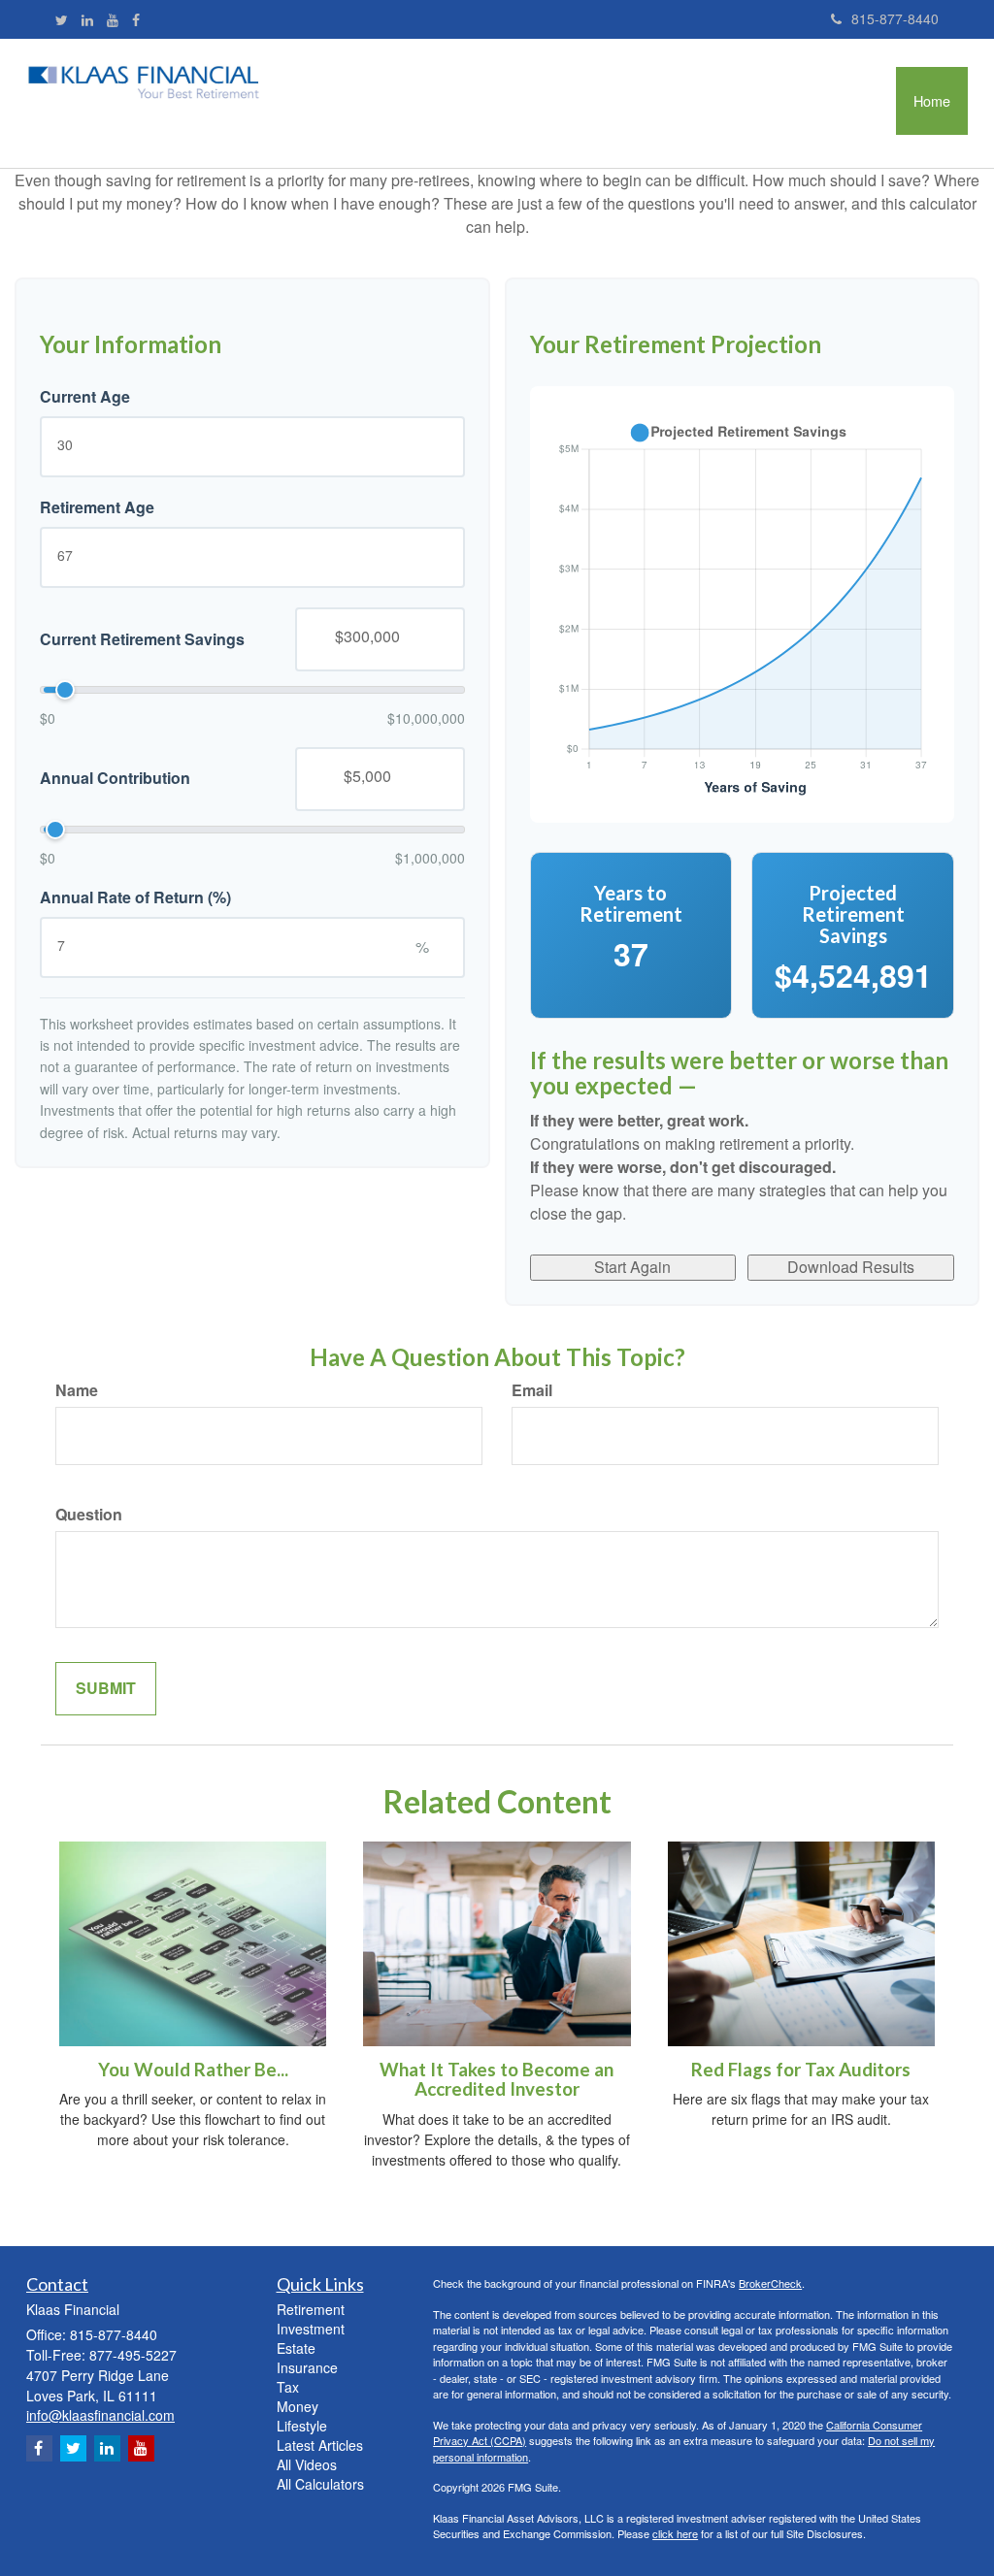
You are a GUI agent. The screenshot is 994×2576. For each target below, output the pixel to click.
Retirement (311, 2309)
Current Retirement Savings (142, 639)
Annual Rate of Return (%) (135, 897)
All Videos (307, 2464)
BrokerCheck (770, 2283)
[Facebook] (136, 19)
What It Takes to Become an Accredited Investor (497, 2080)
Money (298, 2406)
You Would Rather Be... (193, 2070)
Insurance (307, 2367)
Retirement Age (97, 507)
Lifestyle (302, 2426)
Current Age (85, 397)
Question (89, 1515)
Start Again (632, 1267)
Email (532, 1390)
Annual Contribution (115, 778)
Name (77, 1390)
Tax (288, 2387)
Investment (311, 2329)
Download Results (851, 1267)
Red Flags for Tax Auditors (801, 2070)
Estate (296, 2348)
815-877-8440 (895, 18)
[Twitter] (62, 19)
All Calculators (320, 2484)
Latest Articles (320, 2445)
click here (675, 2533)
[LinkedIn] (87, 19)
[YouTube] (113, 19)
